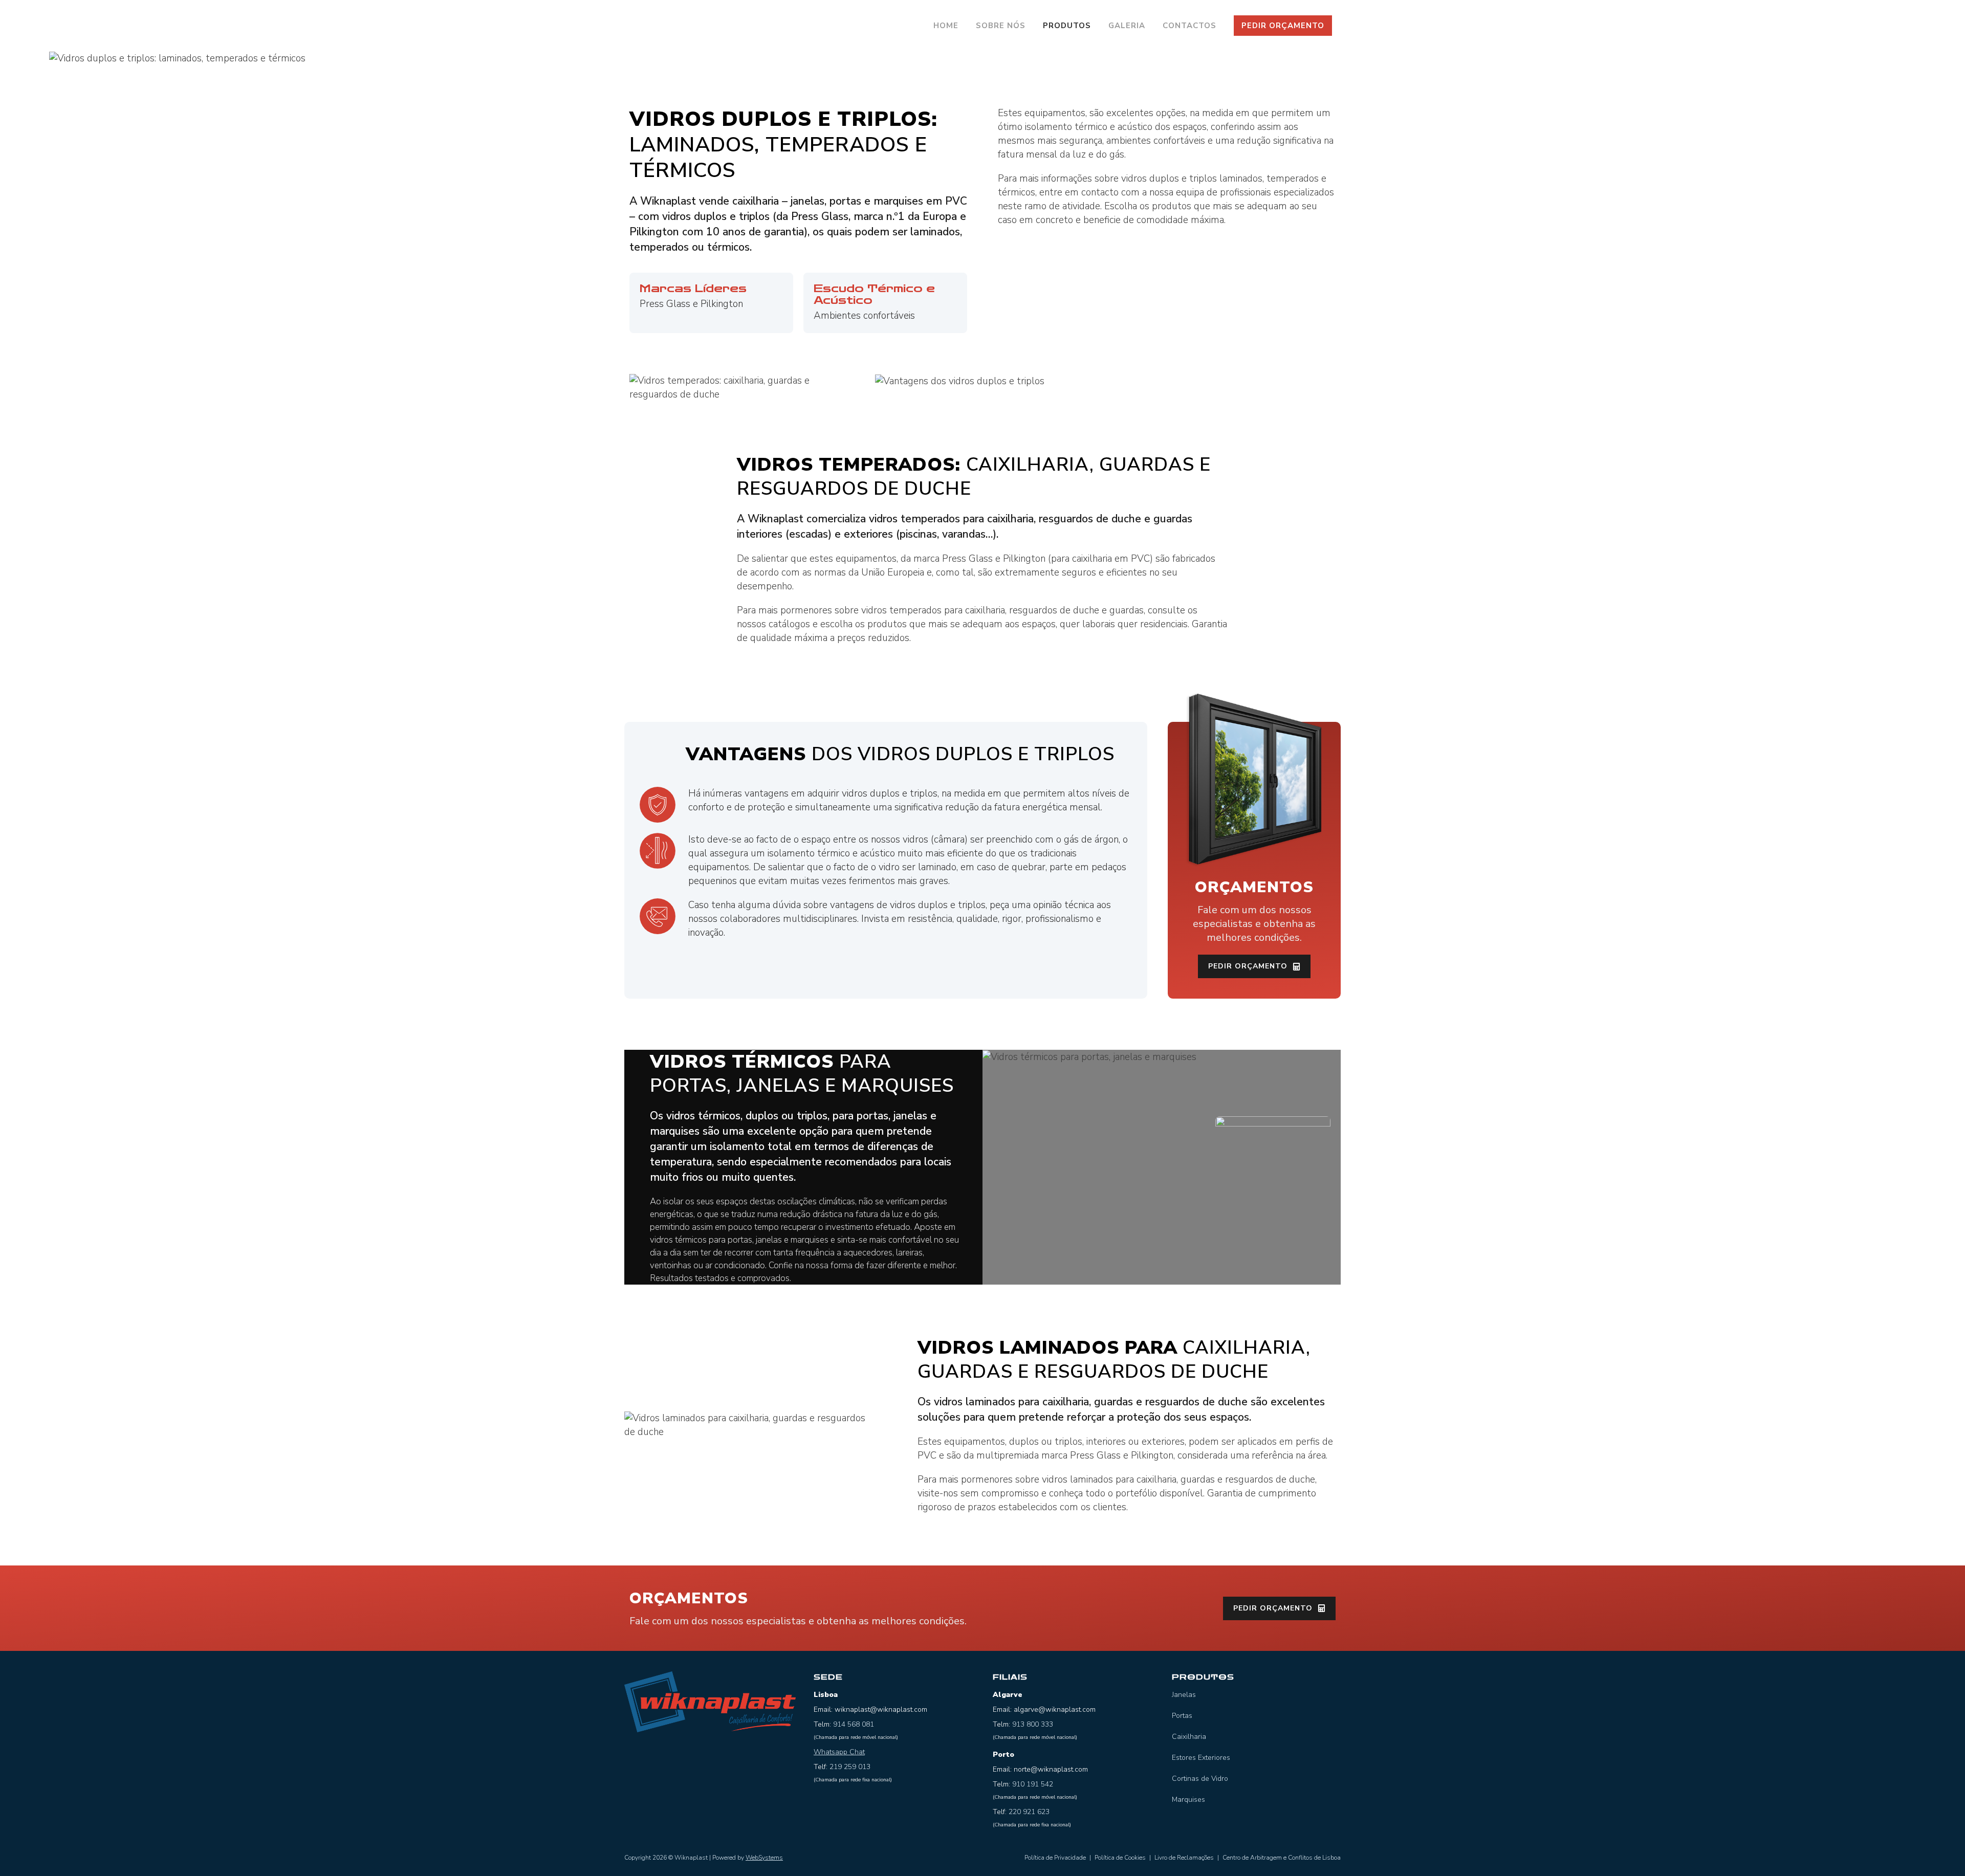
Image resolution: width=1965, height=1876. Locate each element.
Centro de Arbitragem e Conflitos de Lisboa (1282, 1858)
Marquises (1188, 1800)
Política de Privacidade (1055, 1858)
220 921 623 (1029, 1812)
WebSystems (764, 1858)
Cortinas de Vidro (1200, 1779)
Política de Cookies (1120, 1858)
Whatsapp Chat (839, 1752)
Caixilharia (1189, 1737)
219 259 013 (850, 1767)
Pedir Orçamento (1283, 26)
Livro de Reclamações (1184, 1858)
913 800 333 (1033, 1724)
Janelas (1184, 1695)
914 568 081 (854, 1724)
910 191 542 (1033, 1784)
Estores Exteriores (1201, 1758)
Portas (1182, 1716)
